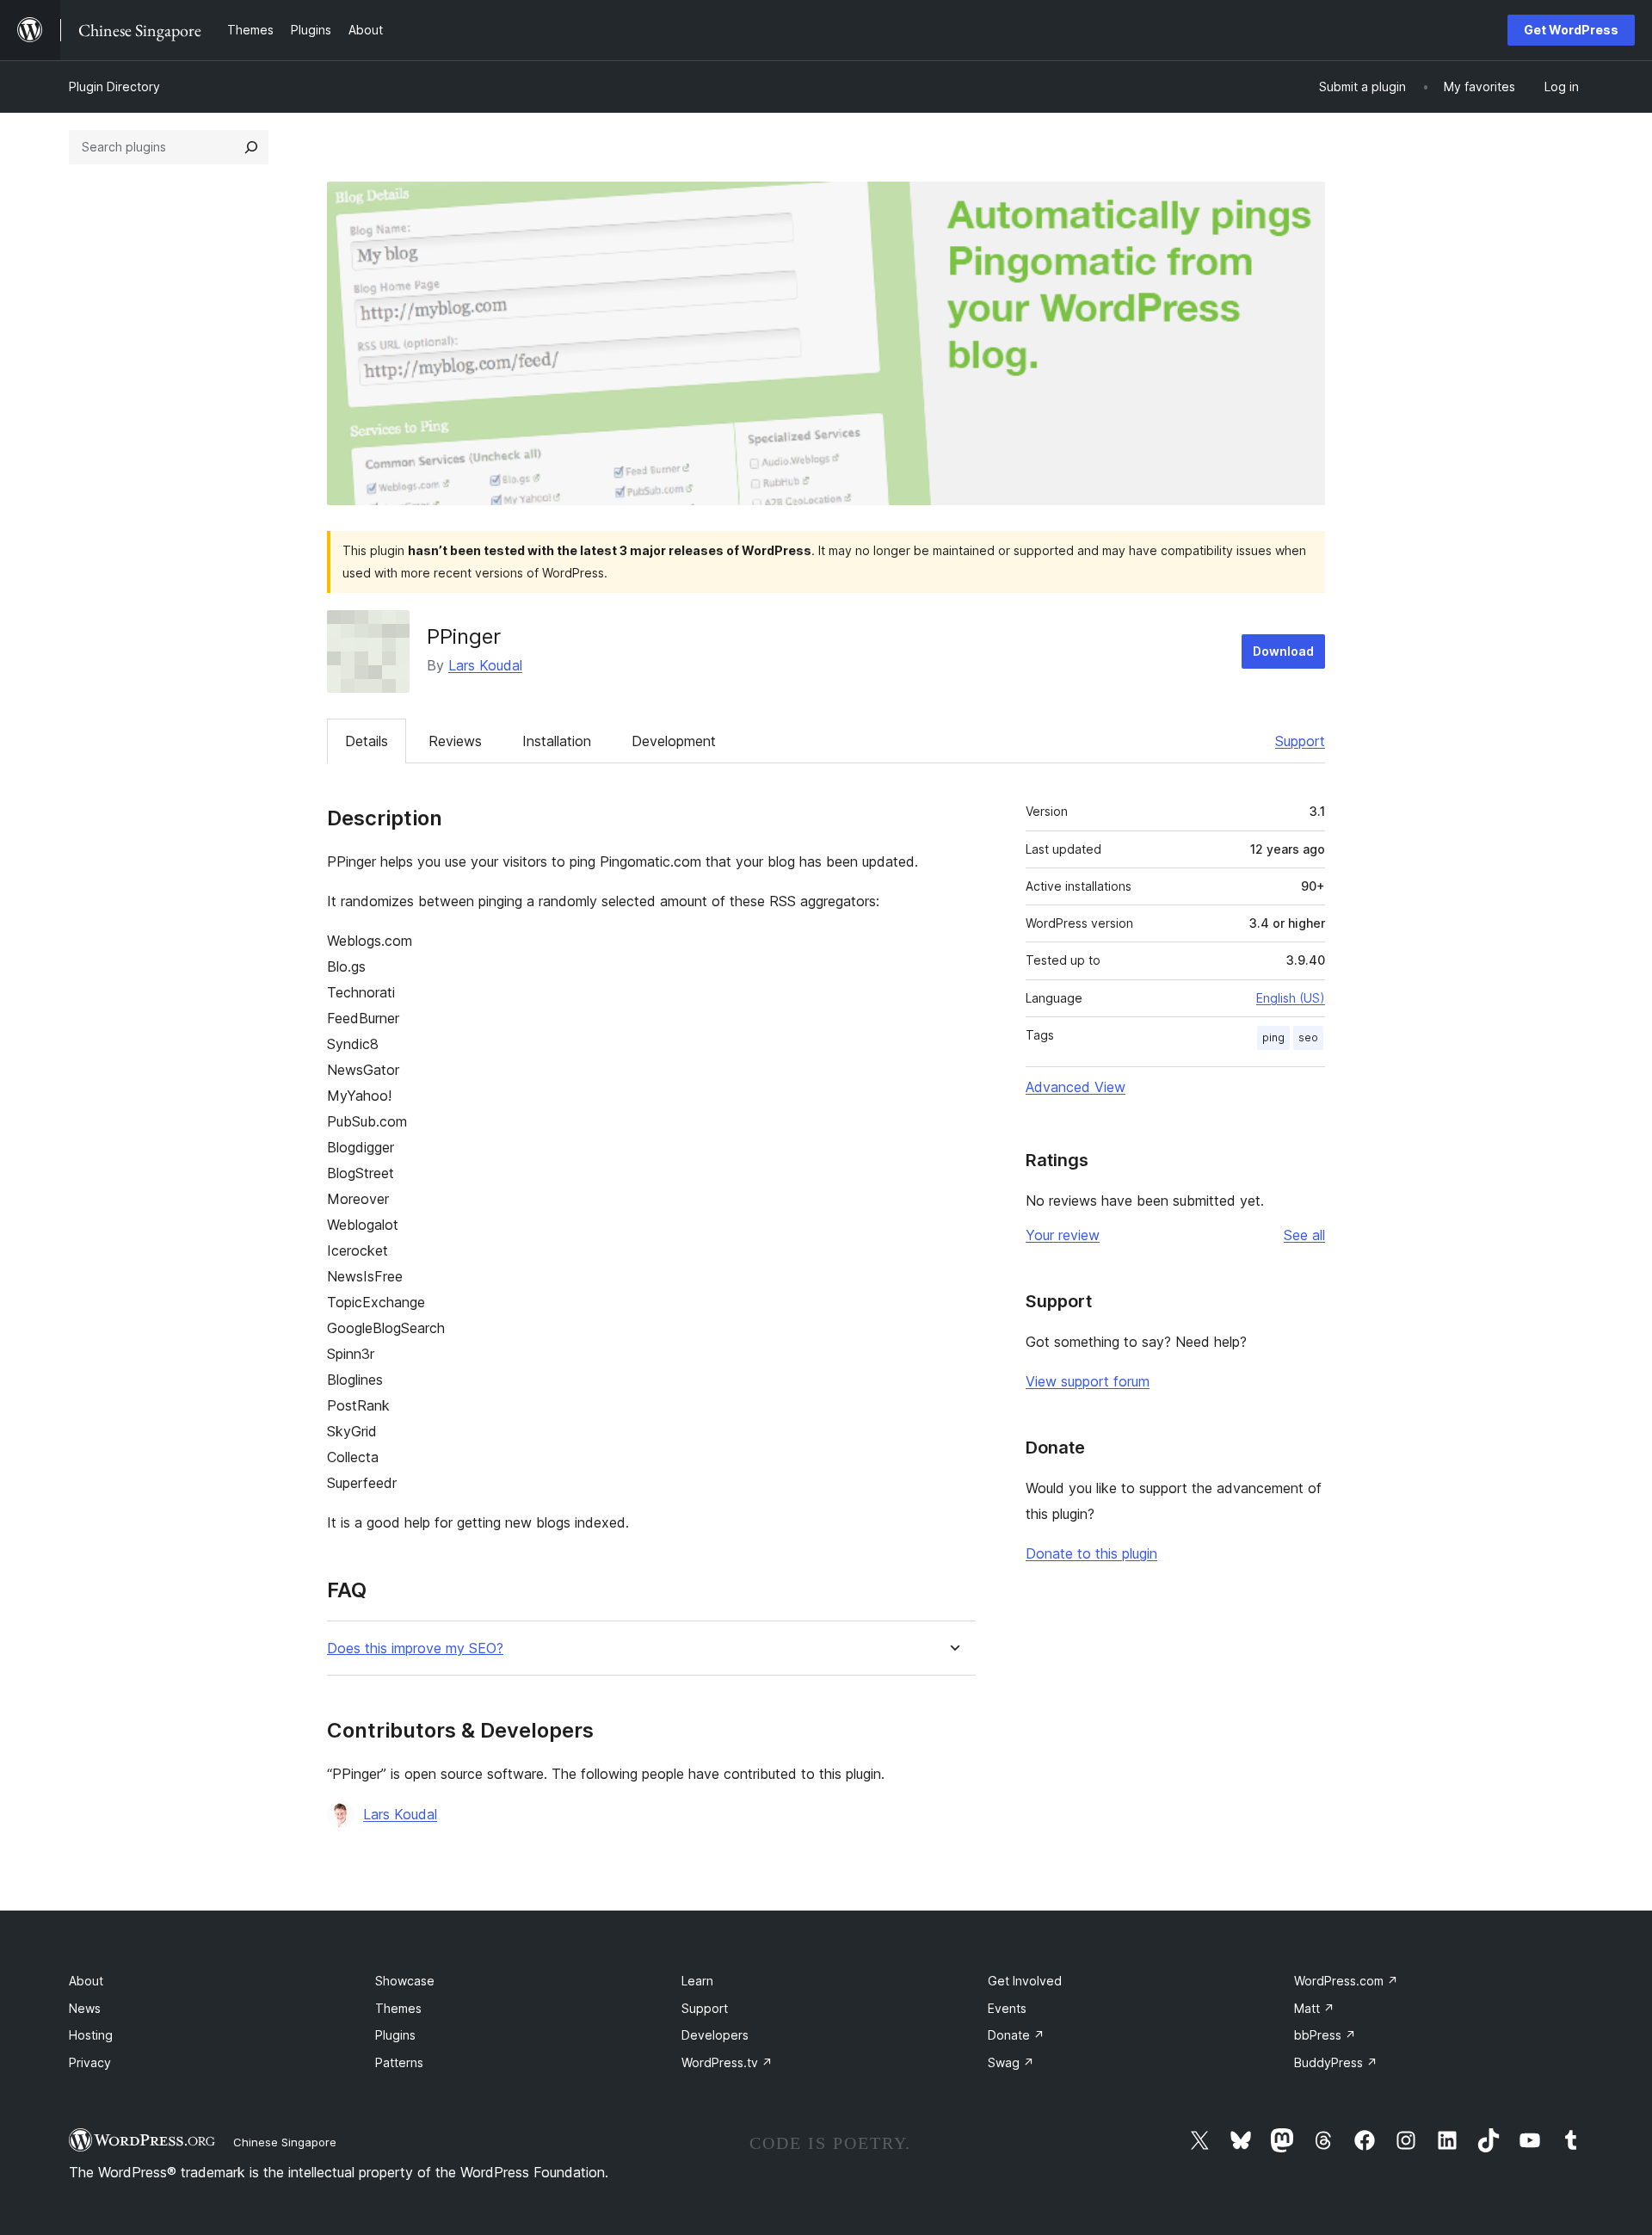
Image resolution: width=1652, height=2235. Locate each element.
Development (674, 741)
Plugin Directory (114, 86)
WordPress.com (1346, 1981)
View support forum (1088, 1381)
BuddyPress (1336, 2062)
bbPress (1325, 2035)
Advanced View (1076, 1087)
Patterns (399, 2062)
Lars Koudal (485, 665)
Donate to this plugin (1091, 1553)
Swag (1011, 2062)
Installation (557, 741)
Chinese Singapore (285, 2142)
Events (1007, 2008)
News (85, 2008)
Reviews (455, 741)
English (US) (1291, 998)
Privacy (90, 2062)
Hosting (91, 2035)
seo (1308, 1037)
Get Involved (1025, 1981)
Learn (697, 1981)
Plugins (395, 2035)
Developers (715, 2035)
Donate (1016, 2035)
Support (1300, 741)
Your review (1063, 1235)
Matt (1314, 2008)
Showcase (405, 1981)
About (86, 1981)
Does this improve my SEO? (415, 1648)
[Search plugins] (251, 147)
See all (1304, 1235)
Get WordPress (1571, 30)
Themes (398, 2008)
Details (367, 741)
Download (1283, 651)
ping (1273, 1037)
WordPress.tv (727, 2062)
